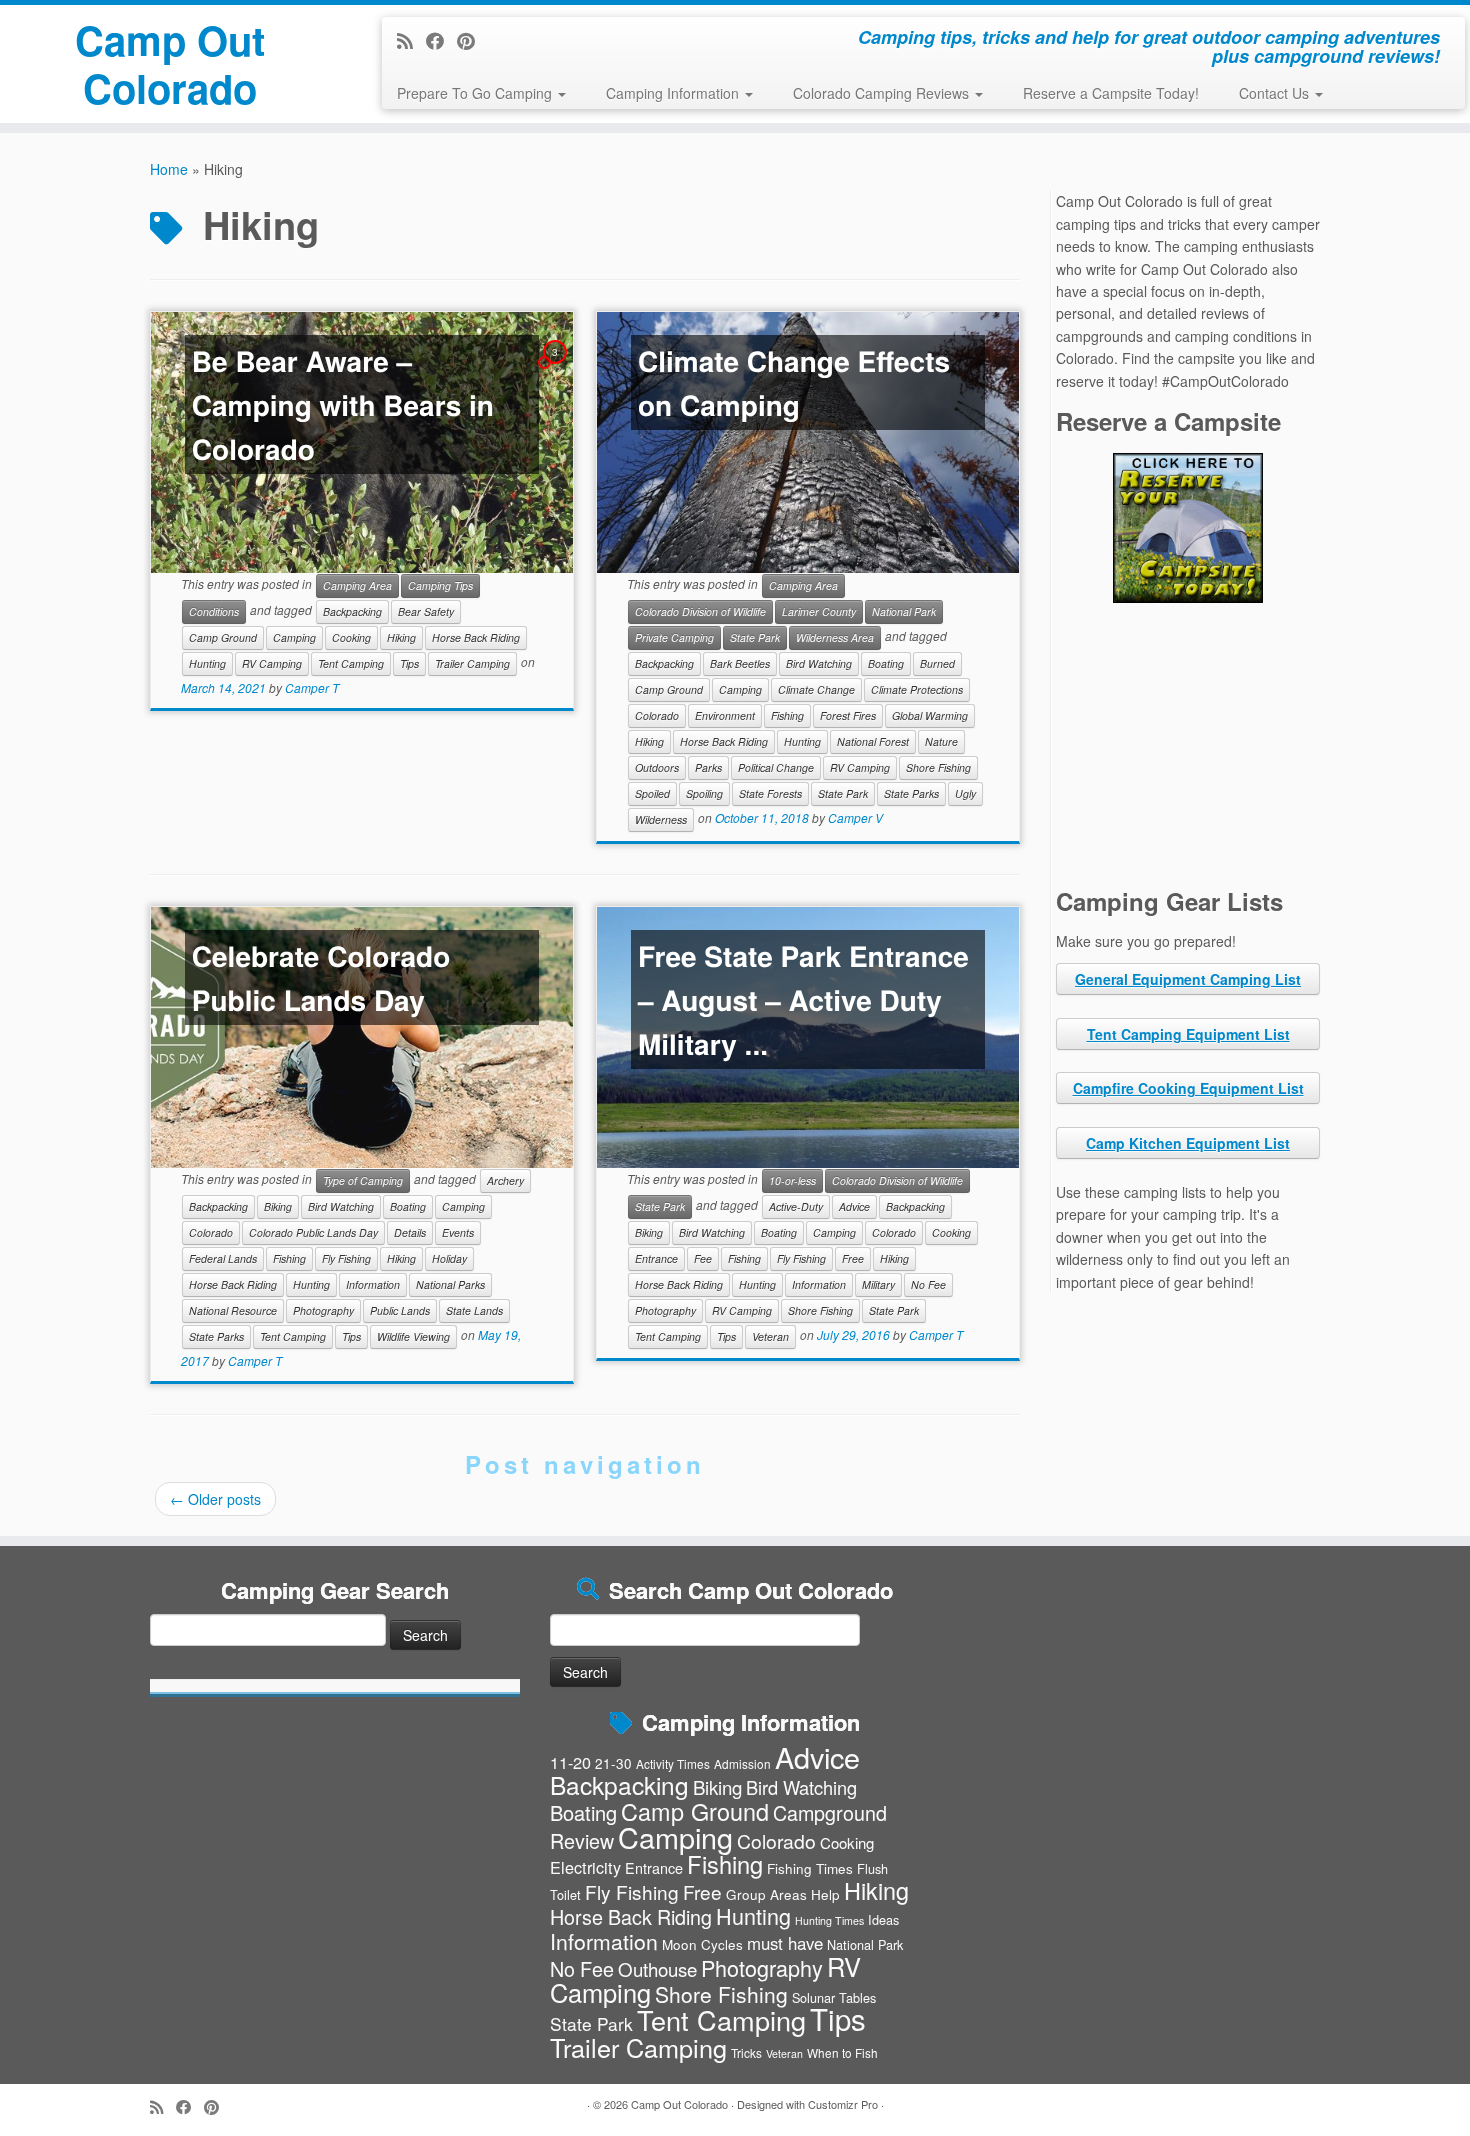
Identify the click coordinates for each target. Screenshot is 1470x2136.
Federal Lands (223, 1258)
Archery (505, 1180)
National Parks (450, 1284)
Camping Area (357, 585)
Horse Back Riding (476, 637)
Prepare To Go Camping (476, 93)
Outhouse (657, 1968)
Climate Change (816, 689)
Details (410, 1232)
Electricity (585, 1867)
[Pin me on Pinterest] (472, 40)
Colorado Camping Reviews (883, 93)
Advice (854, 1206)
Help (825, 1894)
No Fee (928, 1284)
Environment (725, 715)
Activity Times (673, 1763)
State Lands (474, 1310)
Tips (409, 663)
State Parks (911, 793)
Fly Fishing (346, 1258)
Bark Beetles (740, 663)
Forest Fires (848, 715)
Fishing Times (810, 1868)
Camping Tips (440, 585)
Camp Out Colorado (170, 64)
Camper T (312, 687)
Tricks (746, 2052)
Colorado (657, 715)
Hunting (207, 663)
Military (878, 1284)
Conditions (214, 611)
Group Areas (766, 1894)
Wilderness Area (835, 637)
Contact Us (1276, 93)
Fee (703, 1258)
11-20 (570, 1762)
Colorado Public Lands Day (313, 1232)
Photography (323, 1310)
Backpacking (352, 611)
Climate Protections (917, 689)
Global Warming (930, 715)
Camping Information (674, 93)
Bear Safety (426, 611)
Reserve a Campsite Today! (1111, 93)
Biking (278, 1206)
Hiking (401, 637)
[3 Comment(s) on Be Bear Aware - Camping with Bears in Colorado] (557, 370)
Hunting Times (829, 1920)
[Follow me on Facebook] (441, 40)
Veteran (770, 1336)
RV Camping (272, 663)
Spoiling (704, 793)
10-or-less (792, 1180)
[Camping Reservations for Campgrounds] (1188, 528)
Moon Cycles (702, 1944)
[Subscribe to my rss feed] (411, 40)
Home (169, 169)
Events (458, 1232)
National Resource (233, 1310)
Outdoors (657, 767)
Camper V (855, 818)
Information (373, 1284)
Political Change (776, 767)
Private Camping (674, 637)
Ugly (965, 793)
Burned (937, 663)
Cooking (351, 637)
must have (785, 1943)
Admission (742, 1763)
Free (853, 1258)
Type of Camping (363, 1180)
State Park (755, 637)
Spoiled (652, 793)
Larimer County (819, 611)
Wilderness (661, 819)
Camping (294, 637)
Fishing (787, 715)
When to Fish (842, 2052)
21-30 (613, 1763)
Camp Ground (223, 637)
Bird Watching (819, 663)
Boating (886, 663)
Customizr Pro (843, 2104)
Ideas (883, 1919)
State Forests (770, 793)
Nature (941, 741)
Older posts (215, 1499)
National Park (904, 611)
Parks (708, 767)
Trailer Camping (472, 663)
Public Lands (400, 1310)
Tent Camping (351, 663)
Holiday (449, 1258)
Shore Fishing (938, 767)
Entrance (656, 1258)
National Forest (873, 741)
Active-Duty (796, 1206)
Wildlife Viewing (413, 1336)
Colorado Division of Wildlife (700, 611)
